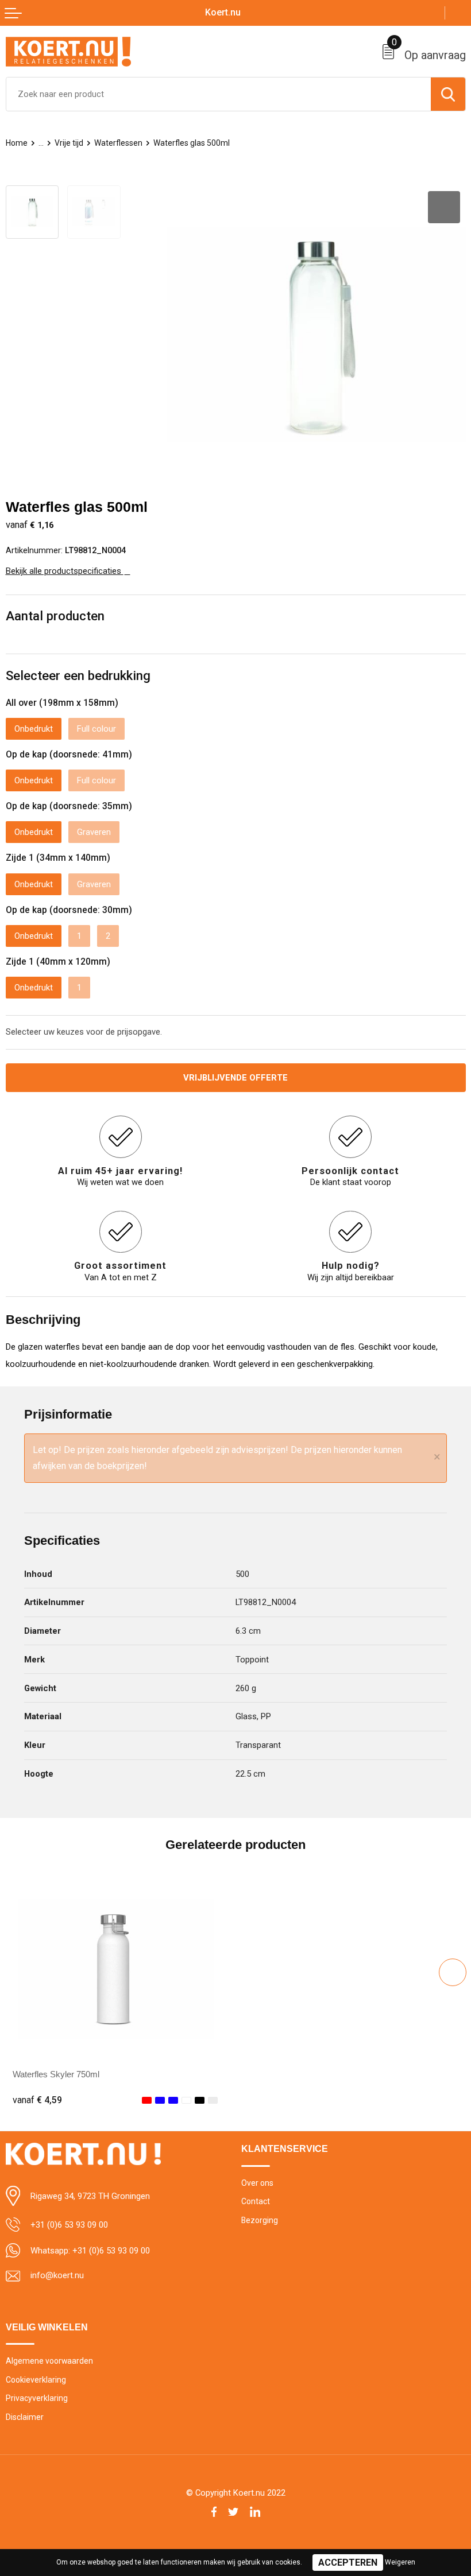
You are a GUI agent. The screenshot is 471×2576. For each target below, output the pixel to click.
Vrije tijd (69, 143)
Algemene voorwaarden (49, 2361)
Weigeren (400, 2562)
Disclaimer (25, 2417)
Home (17, 143)
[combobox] (219, 94)
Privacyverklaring (37, 2398)
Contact (256, 2201)
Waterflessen (118, 143)
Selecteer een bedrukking (78, 675)
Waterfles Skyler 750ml (56, 2074)
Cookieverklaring (36, 2380)
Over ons (257, 2183)
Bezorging (260, 2220)
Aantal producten (55, 616)
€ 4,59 (37, 2100)
